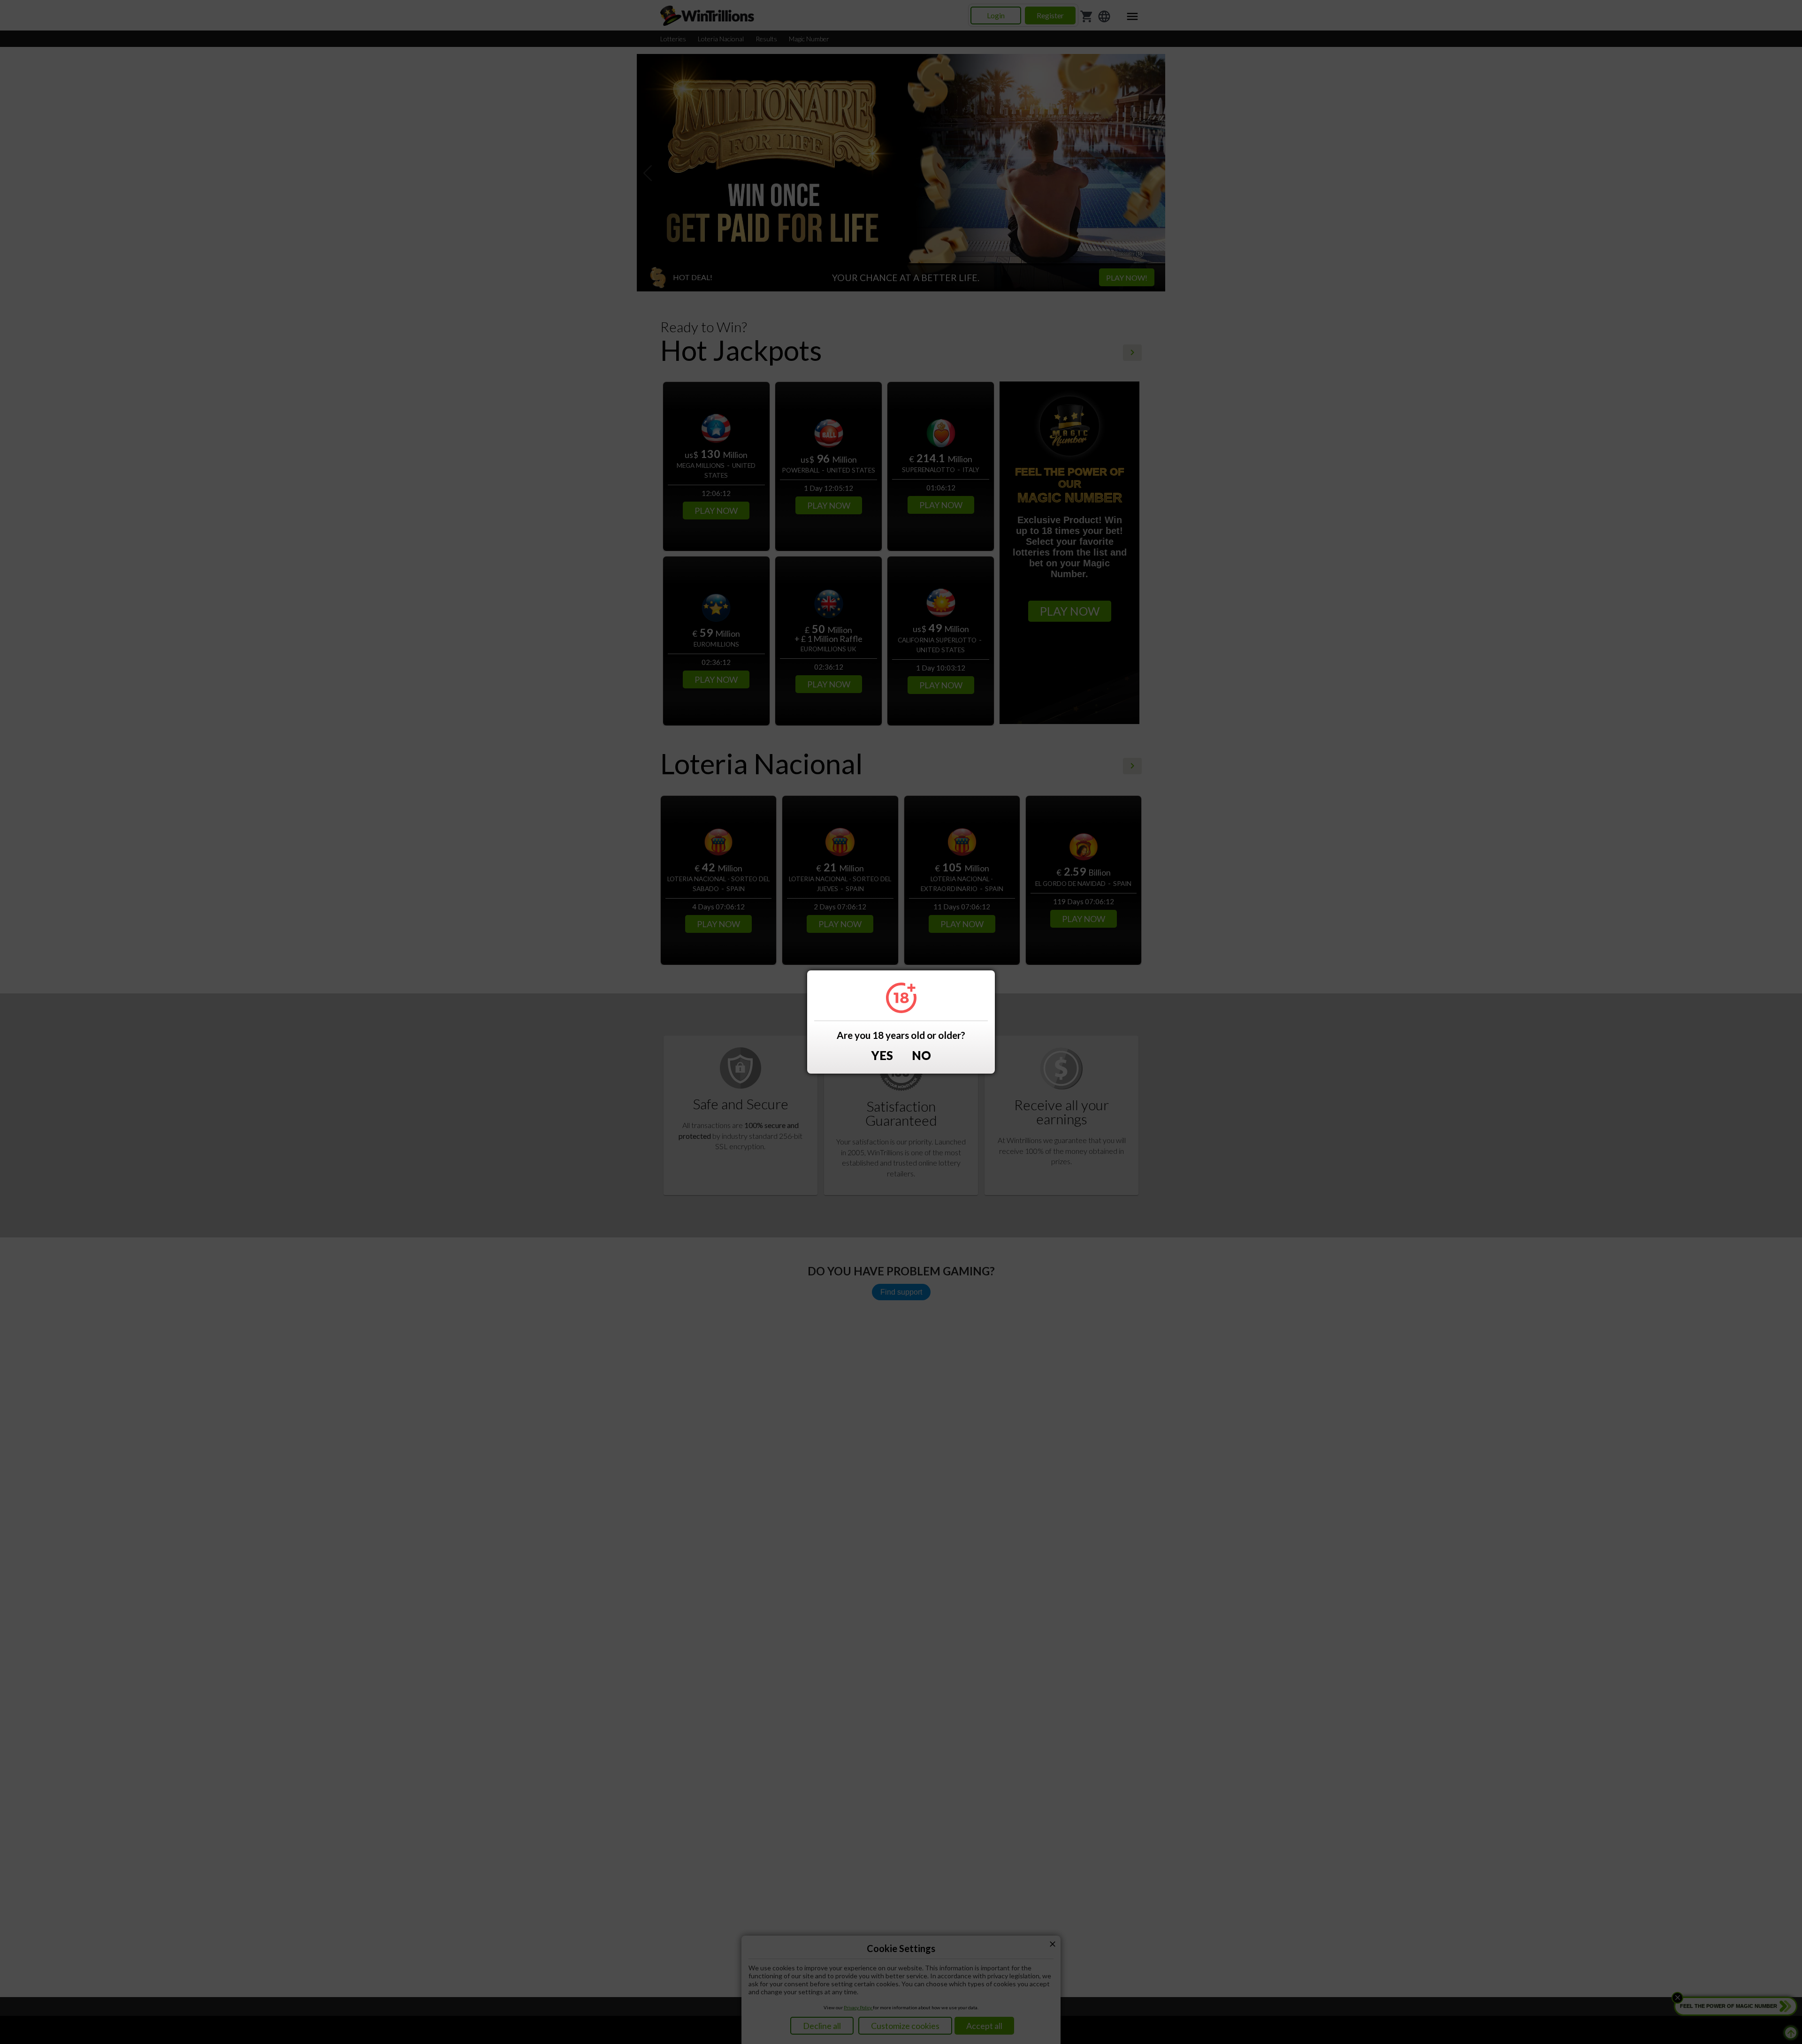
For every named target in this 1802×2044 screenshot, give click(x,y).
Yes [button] (882, 1056)
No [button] (921, 1056)
